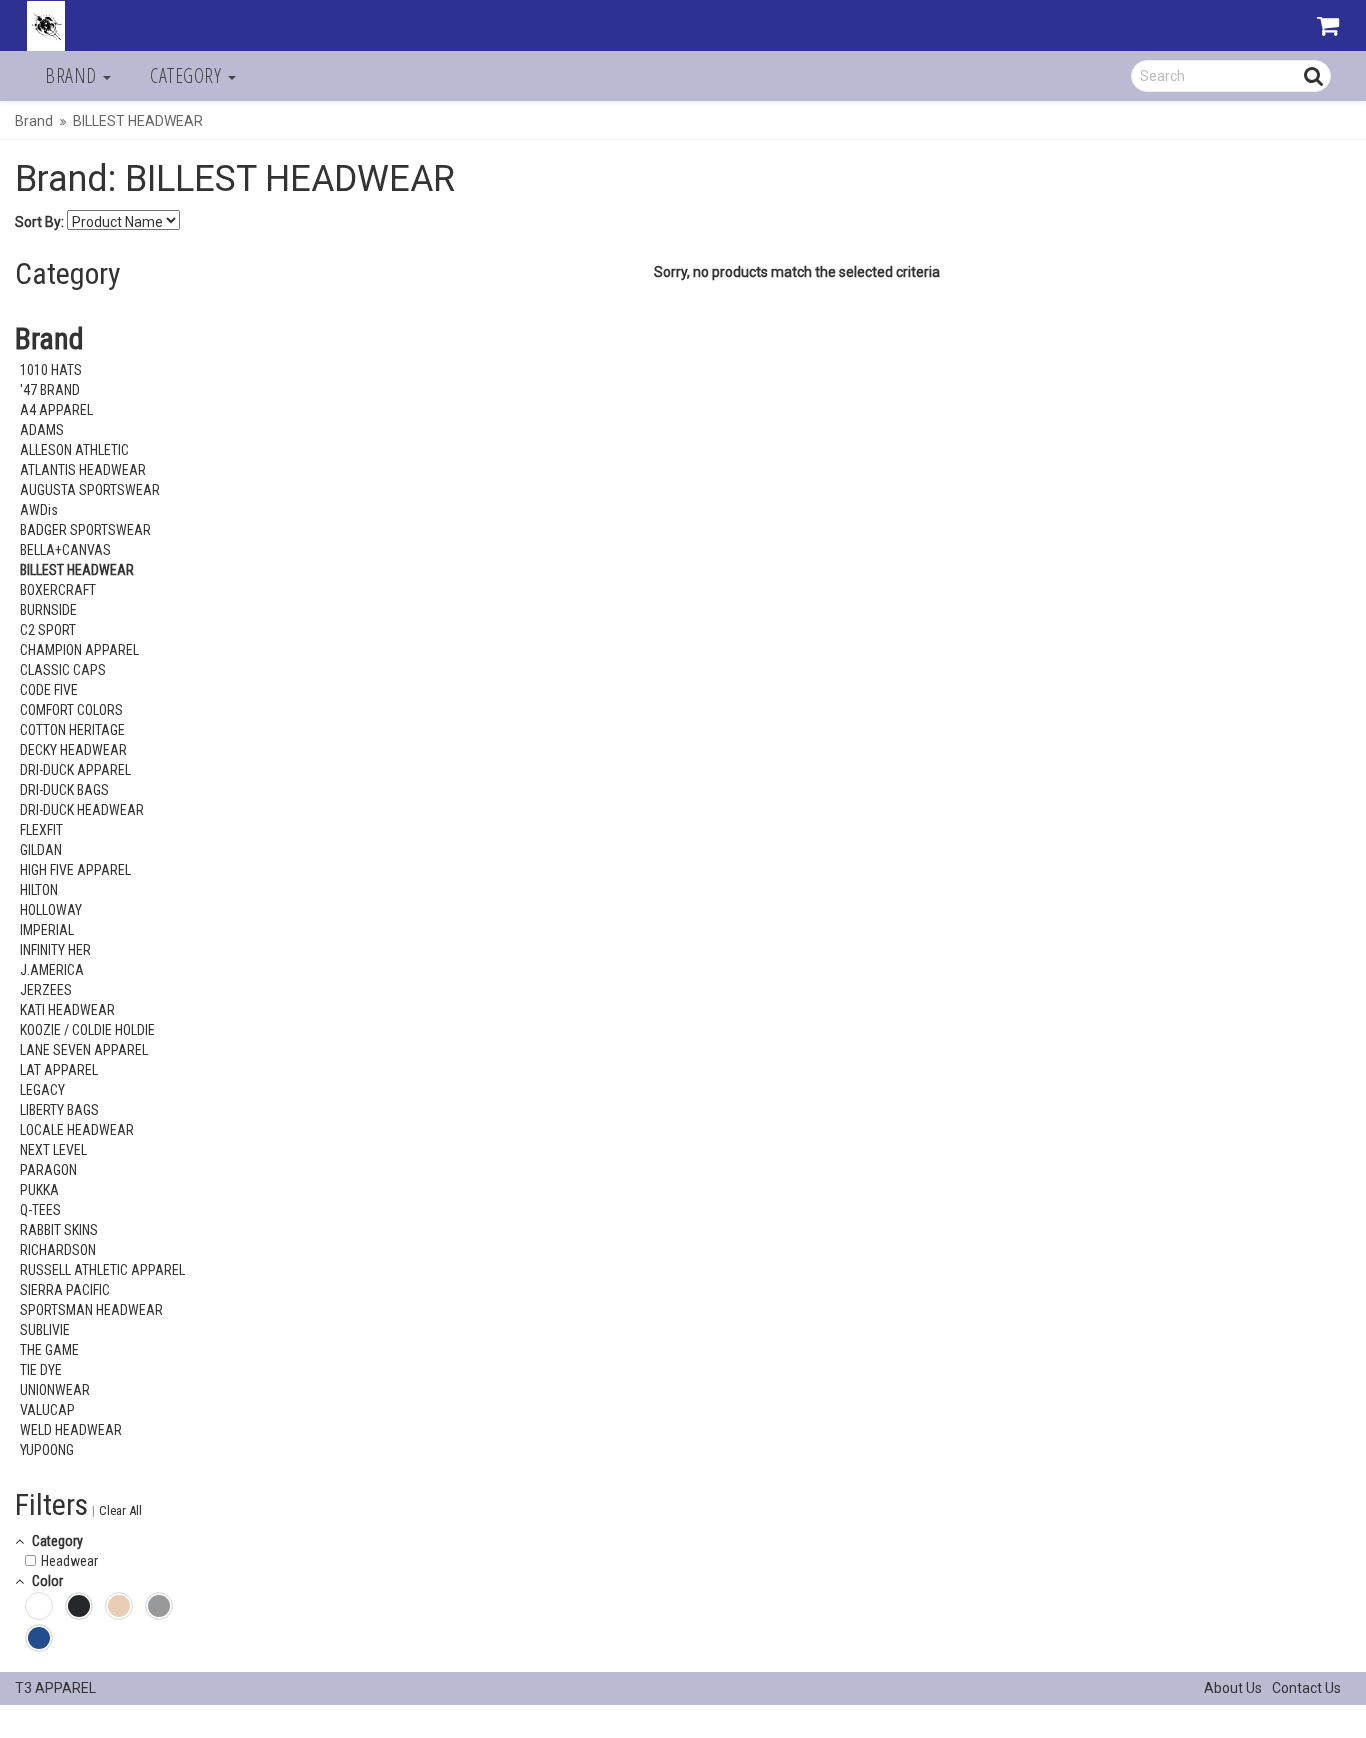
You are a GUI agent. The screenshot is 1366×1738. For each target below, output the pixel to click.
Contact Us (1306, 1688)
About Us (1233, 1688)
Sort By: (39, 222)
